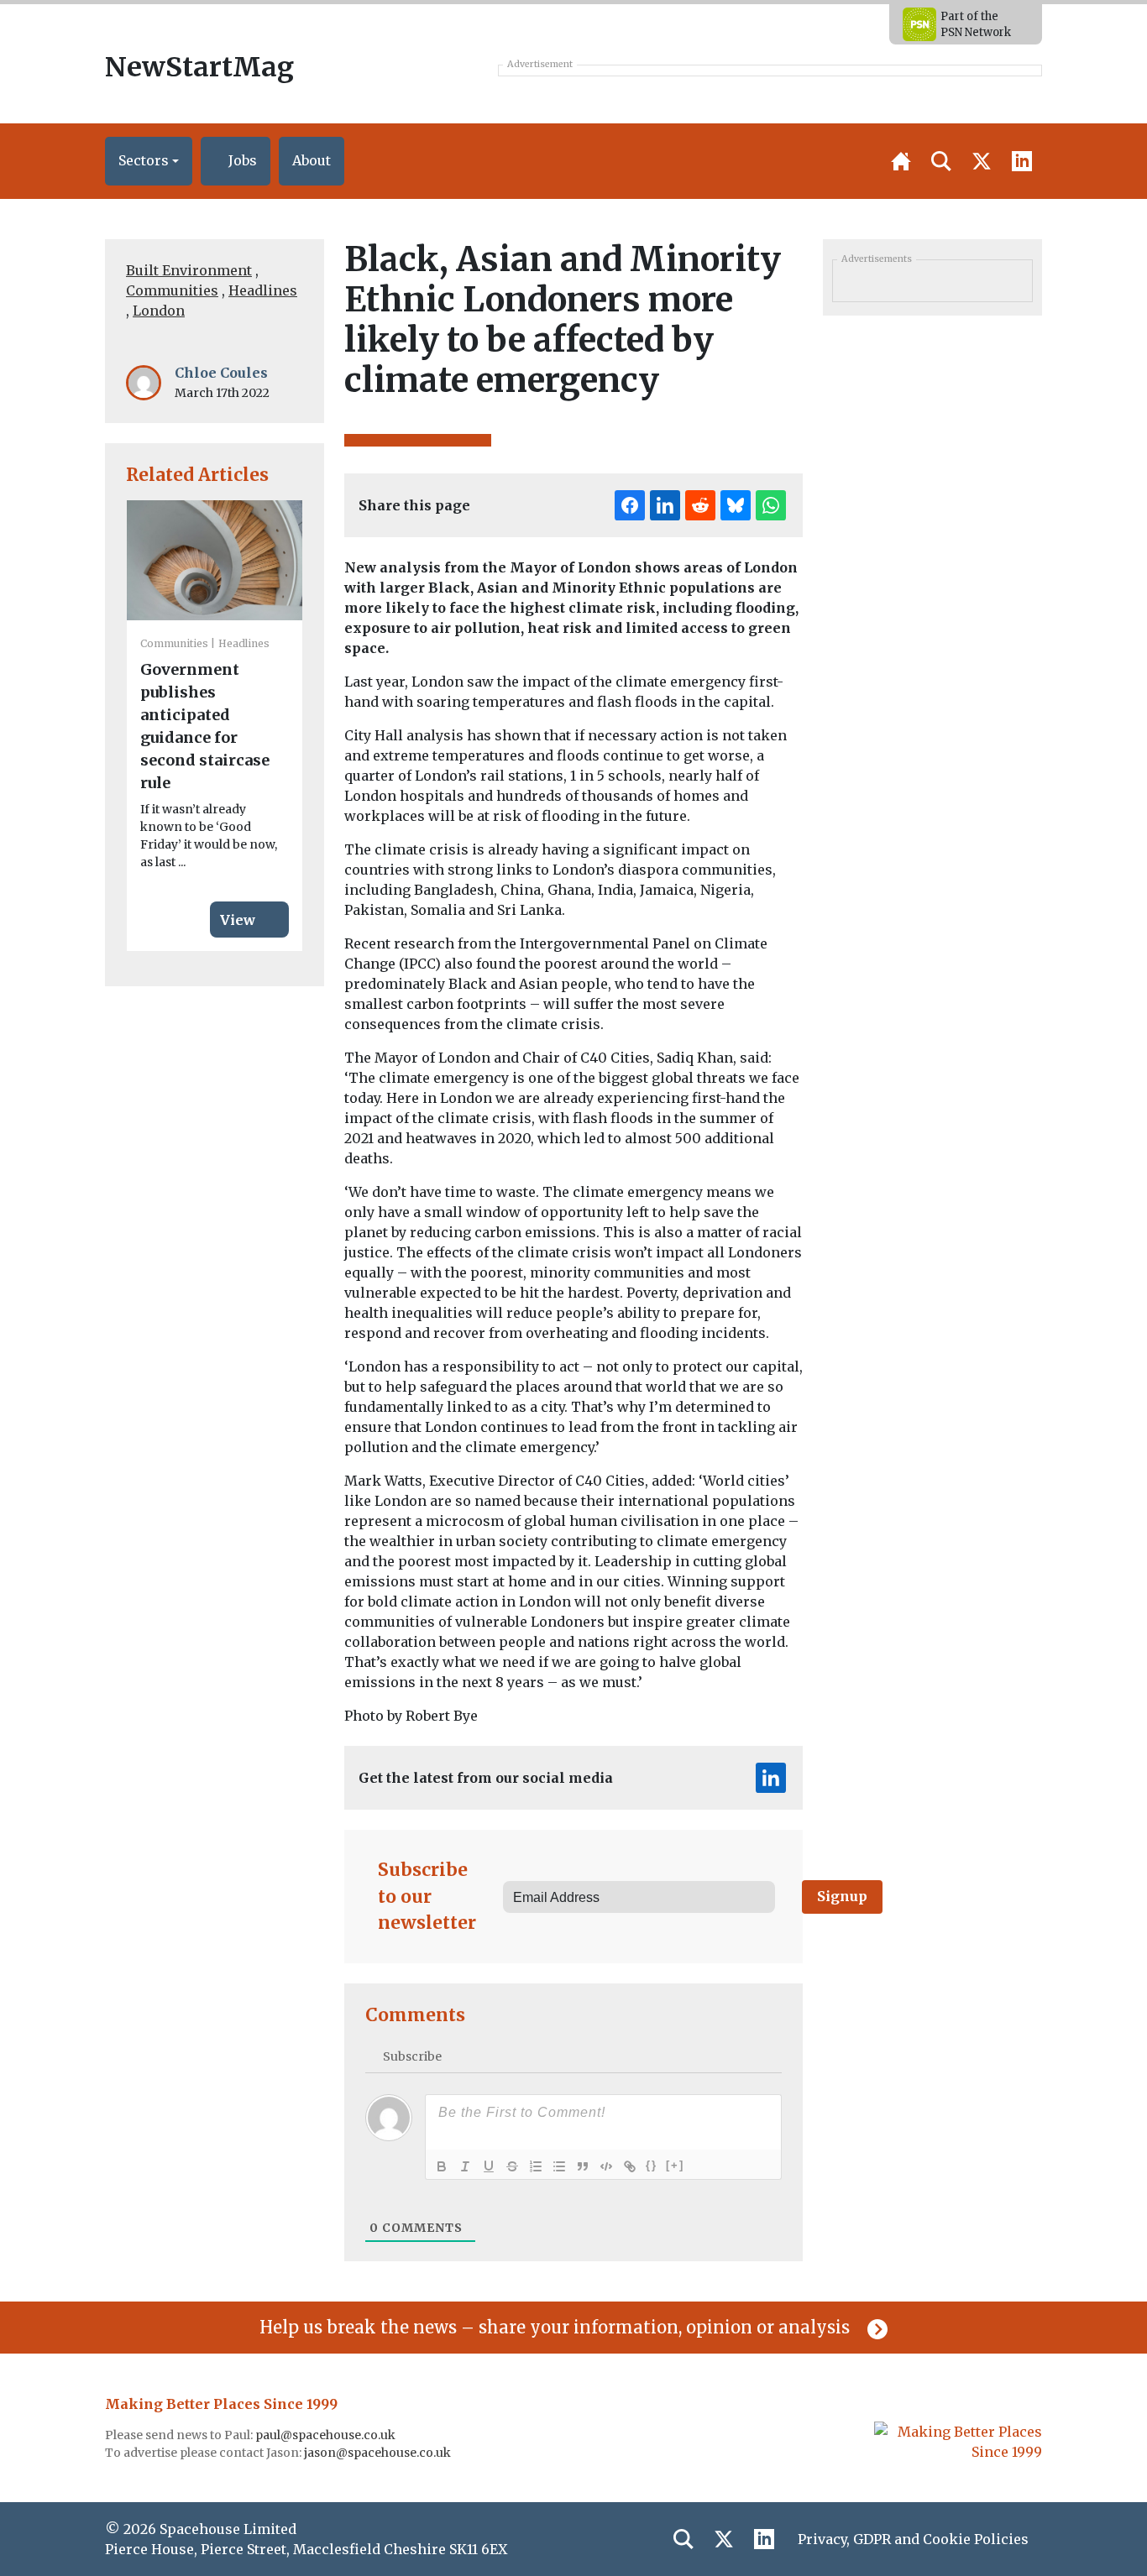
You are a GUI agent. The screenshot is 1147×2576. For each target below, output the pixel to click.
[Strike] (512, 2166)
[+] (675, 2165)
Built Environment (189, 270)
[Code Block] (606, 2166)
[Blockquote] (583, 2166)
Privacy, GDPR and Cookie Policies (913, 2539)
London (159, 311)
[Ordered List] (536, 2166)
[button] (149, 161)
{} (652, 2165)
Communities (172, 290)
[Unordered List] (559, 2166)
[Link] (630, 2166)
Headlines (263, 290)
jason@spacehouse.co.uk (379, 2453)
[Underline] (489, 2166)
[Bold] (442, 2166)
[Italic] (465, 2166)
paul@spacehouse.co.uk (327, 2435)
